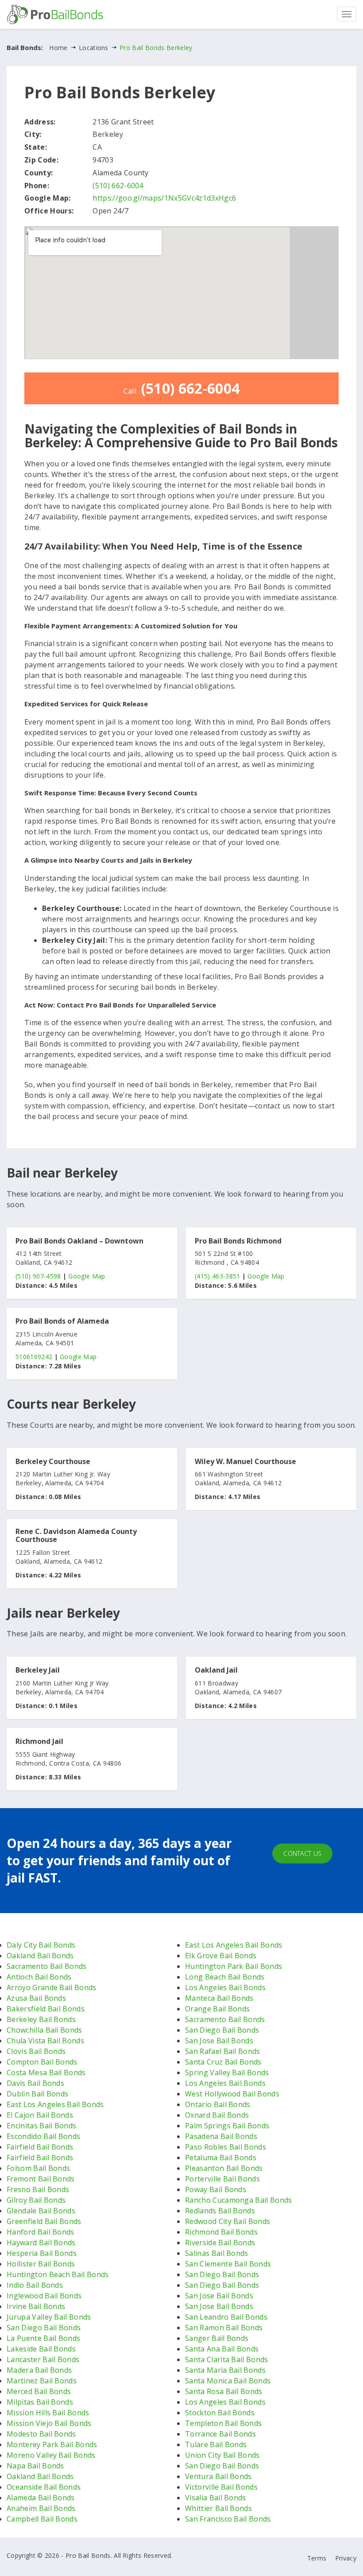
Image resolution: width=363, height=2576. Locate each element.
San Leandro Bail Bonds (226, 2317)
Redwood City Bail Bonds (228, 2221)
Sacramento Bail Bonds (47, 1966)
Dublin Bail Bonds (37, 2094)
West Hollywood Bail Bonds (232, 2094)
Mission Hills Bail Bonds (48, 2413)
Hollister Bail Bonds (41, 2264)
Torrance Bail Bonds (220, 2434)
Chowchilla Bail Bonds (44, 2030)
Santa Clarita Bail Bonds (227, 2359)
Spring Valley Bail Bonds (227, 2072)
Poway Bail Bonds (216, 2189)
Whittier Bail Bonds (218, 2508)
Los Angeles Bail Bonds (225, 1987)
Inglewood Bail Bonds (44, 2296)
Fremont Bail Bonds (41, 2179)
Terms (317, 2558)
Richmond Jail (39, 1742)
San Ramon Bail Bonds (224, 2328)
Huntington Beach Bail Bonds (58, 2274)
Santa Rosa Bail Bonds (224, 2391)
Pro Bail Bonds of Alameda (62, 1321)
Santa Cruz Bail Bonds (223, 2062)
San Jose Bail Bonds (219, 2041)
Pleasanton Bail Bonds (224, 2168)
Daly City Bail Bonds (41, 1945)
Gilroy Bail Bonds (36, 2200)
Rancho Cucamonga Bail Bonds (239, 2200)
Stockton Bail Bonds (220, 2413)
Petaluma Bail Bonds (221, 2158)
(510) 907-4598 (38, 1276)
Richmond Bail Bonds (221, 2232)
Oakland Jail (216, 1670)
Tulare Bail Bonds (216, 2444)
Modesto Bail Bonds (41, 2434)
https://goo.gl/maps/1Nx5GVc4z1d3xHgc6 (164, 198)
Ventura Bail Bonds (218, 2476)
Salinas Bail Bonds (217, 2253)
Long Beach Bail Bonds (225, 1977)
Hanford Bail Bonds (41, 2232)
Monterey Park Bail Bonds (52, 2444)
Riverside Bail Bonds (220, 2243)
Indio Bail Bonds (35, 2285)
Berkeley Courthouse (53, 1462)
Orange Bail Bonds (217, 2009)
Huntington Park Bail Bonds (234, 1966)
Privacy (346, 2558)
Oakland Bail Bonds (40, 1956)
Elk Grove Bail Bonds (221, 1956)
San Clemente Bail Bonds (228, 2264)
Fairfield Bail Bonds (40, 2147)
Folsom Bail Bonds (38, 2168)
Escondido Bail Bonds (43, 2136)
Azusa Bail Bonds (36, 1998)
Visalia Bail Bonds (216, 2498)
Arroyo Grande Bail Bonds (52, 1987)
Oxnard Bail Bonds (217, 2115)
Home (58, 48)
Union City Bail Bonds (222, 2455)
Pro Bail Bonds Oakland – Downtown (79, 1241)
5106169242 (34, 1357)
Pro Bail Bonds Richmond (238, 1241)
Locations (94, 48)
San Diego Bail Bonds (44, 2328)
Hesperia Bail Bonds (42, 2253)
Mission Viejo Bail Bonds (49, 2423)
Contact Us (302, 1854)
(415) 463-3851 (217, 1276)
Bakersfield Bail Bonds (46, 2009)
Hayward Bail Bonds (41, 2243)
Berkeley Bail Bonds (41, 2019)
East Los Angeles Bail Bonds (55, 2104)
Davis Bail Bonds (35, 2083)
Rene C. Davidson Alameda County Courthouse (76, 1536)
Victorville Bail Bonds (221, 2487)
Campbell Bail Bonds (42, 2519)
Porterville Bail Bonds (222, 2179)
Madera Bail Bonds (39, 2370)
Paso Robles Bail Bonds (226, 2147)
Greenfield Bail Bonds (44, 2221)
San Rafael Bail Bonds (223, 2051)
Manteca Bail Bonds (219, 1998)
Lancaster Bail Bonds (43, 2359)
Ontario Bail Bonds (218, 2104)
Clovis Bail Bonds (36, 2051)
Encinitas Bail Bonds (41, 2126)
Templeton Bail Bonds (223, 2423)
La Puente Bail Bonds (43, 2338)
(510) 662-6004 (118, 186)
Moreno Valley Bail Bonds (51, 2455)
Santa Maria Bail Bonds (225, 2370)
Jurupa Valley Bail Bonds (49, 2317)
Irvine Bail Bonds (36, 2306)
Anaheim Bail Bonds (41, 2508)
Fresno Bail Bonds (38, 2189)
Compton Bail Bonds (42, 2062)
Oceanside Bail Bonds (44, 2487)
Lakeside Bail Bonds (41, 2349)
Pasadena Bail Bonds (221, 2136)
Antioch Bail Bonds (39, 1977)
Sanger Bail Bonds (217, 2338)
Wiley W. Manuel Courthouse (245, 1462)
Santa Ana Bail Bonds (222, 2349)
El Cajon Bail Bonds (40, 2115)
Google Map (87, 1276)
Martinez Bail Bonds (42, 2381)
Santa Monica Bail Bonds (228, 2381)
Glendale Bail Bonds (41, 2211)
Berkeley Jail (38, 1670)
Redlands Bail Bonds (220, 2211)
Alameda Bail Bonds (41, 2498)
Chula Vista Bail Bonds (45, 2041)
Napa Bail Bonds (35, 2466)
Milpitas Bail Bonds (40, 2402)
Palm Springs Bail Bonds (227, 2126)
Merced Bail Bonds (39, 2391)
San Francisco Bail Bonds (228, 2519)
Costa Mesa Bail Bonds (46, 2072)
